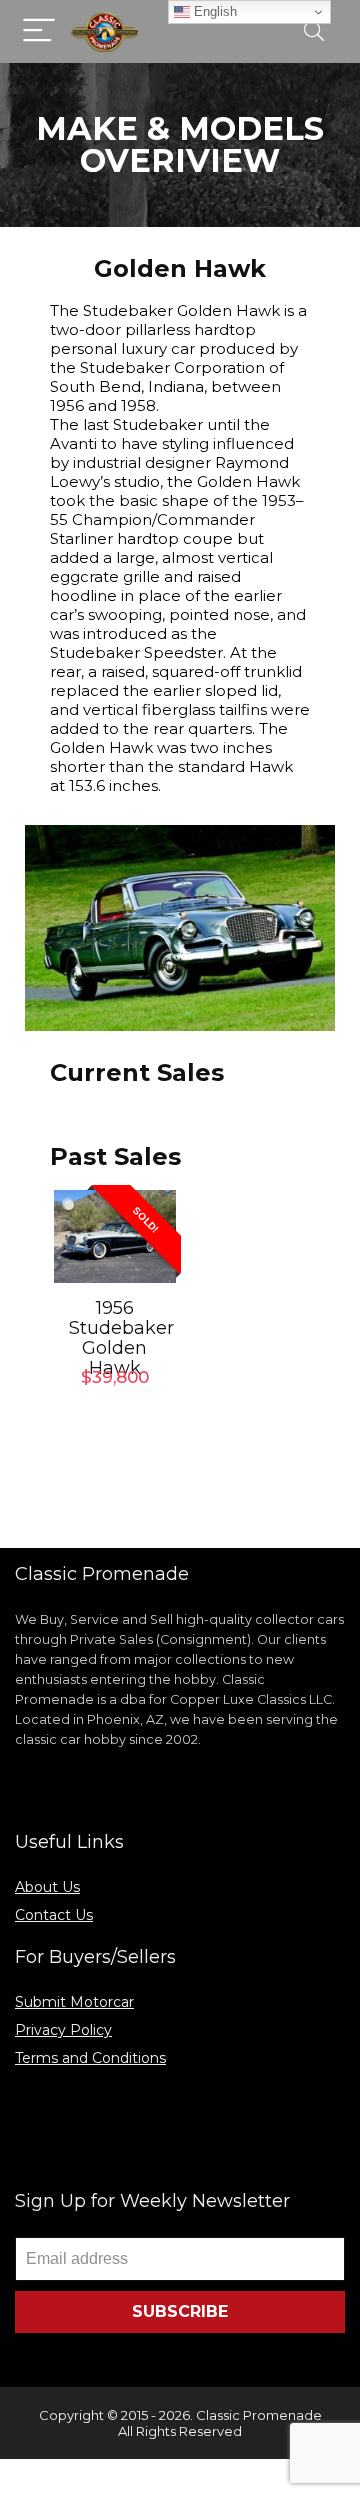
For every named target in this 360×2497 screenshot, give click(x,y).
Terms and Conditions (90, 2058)
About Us (47, 1887)
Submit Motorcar (74, 2002)
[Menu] (39, 31)
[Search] (314, 31)
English (213, 11)
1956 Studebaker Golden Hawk (121, 1338)
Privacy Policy (63, 2030)
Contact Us (54, 1915)
